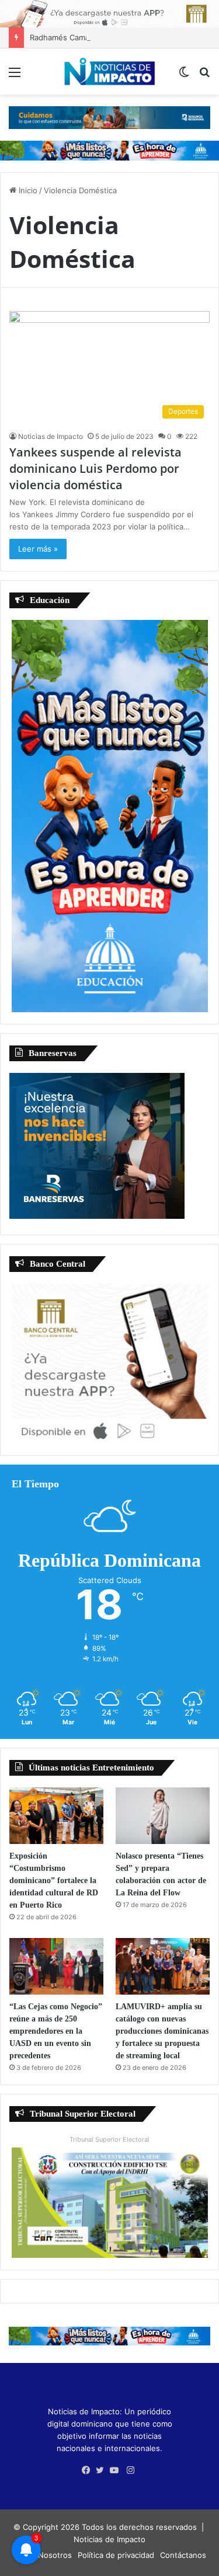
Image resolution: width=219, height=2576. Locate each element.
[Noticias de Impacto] (110, 72)
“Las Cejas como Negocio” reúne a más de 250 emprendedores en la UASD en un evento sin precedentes (56, 2031)
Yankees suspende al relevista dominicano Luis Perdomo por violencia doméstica (95, 468)
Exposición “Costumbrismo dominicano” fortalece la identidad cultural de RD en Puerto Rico (54, 1880)
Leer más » (38, 549)
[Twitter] (103, 2470)
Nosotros (55, 2555)
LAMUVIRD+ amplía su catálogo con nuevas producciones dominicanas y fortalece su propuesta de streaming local (162, 2031)
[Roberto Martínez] (109, 13)
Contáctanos (183, 2555)
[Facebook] (89, 2470)
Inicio (27, 190)
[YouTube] (117, 2470)
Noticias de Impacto (51, 436)
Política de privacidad (116, 2555)
